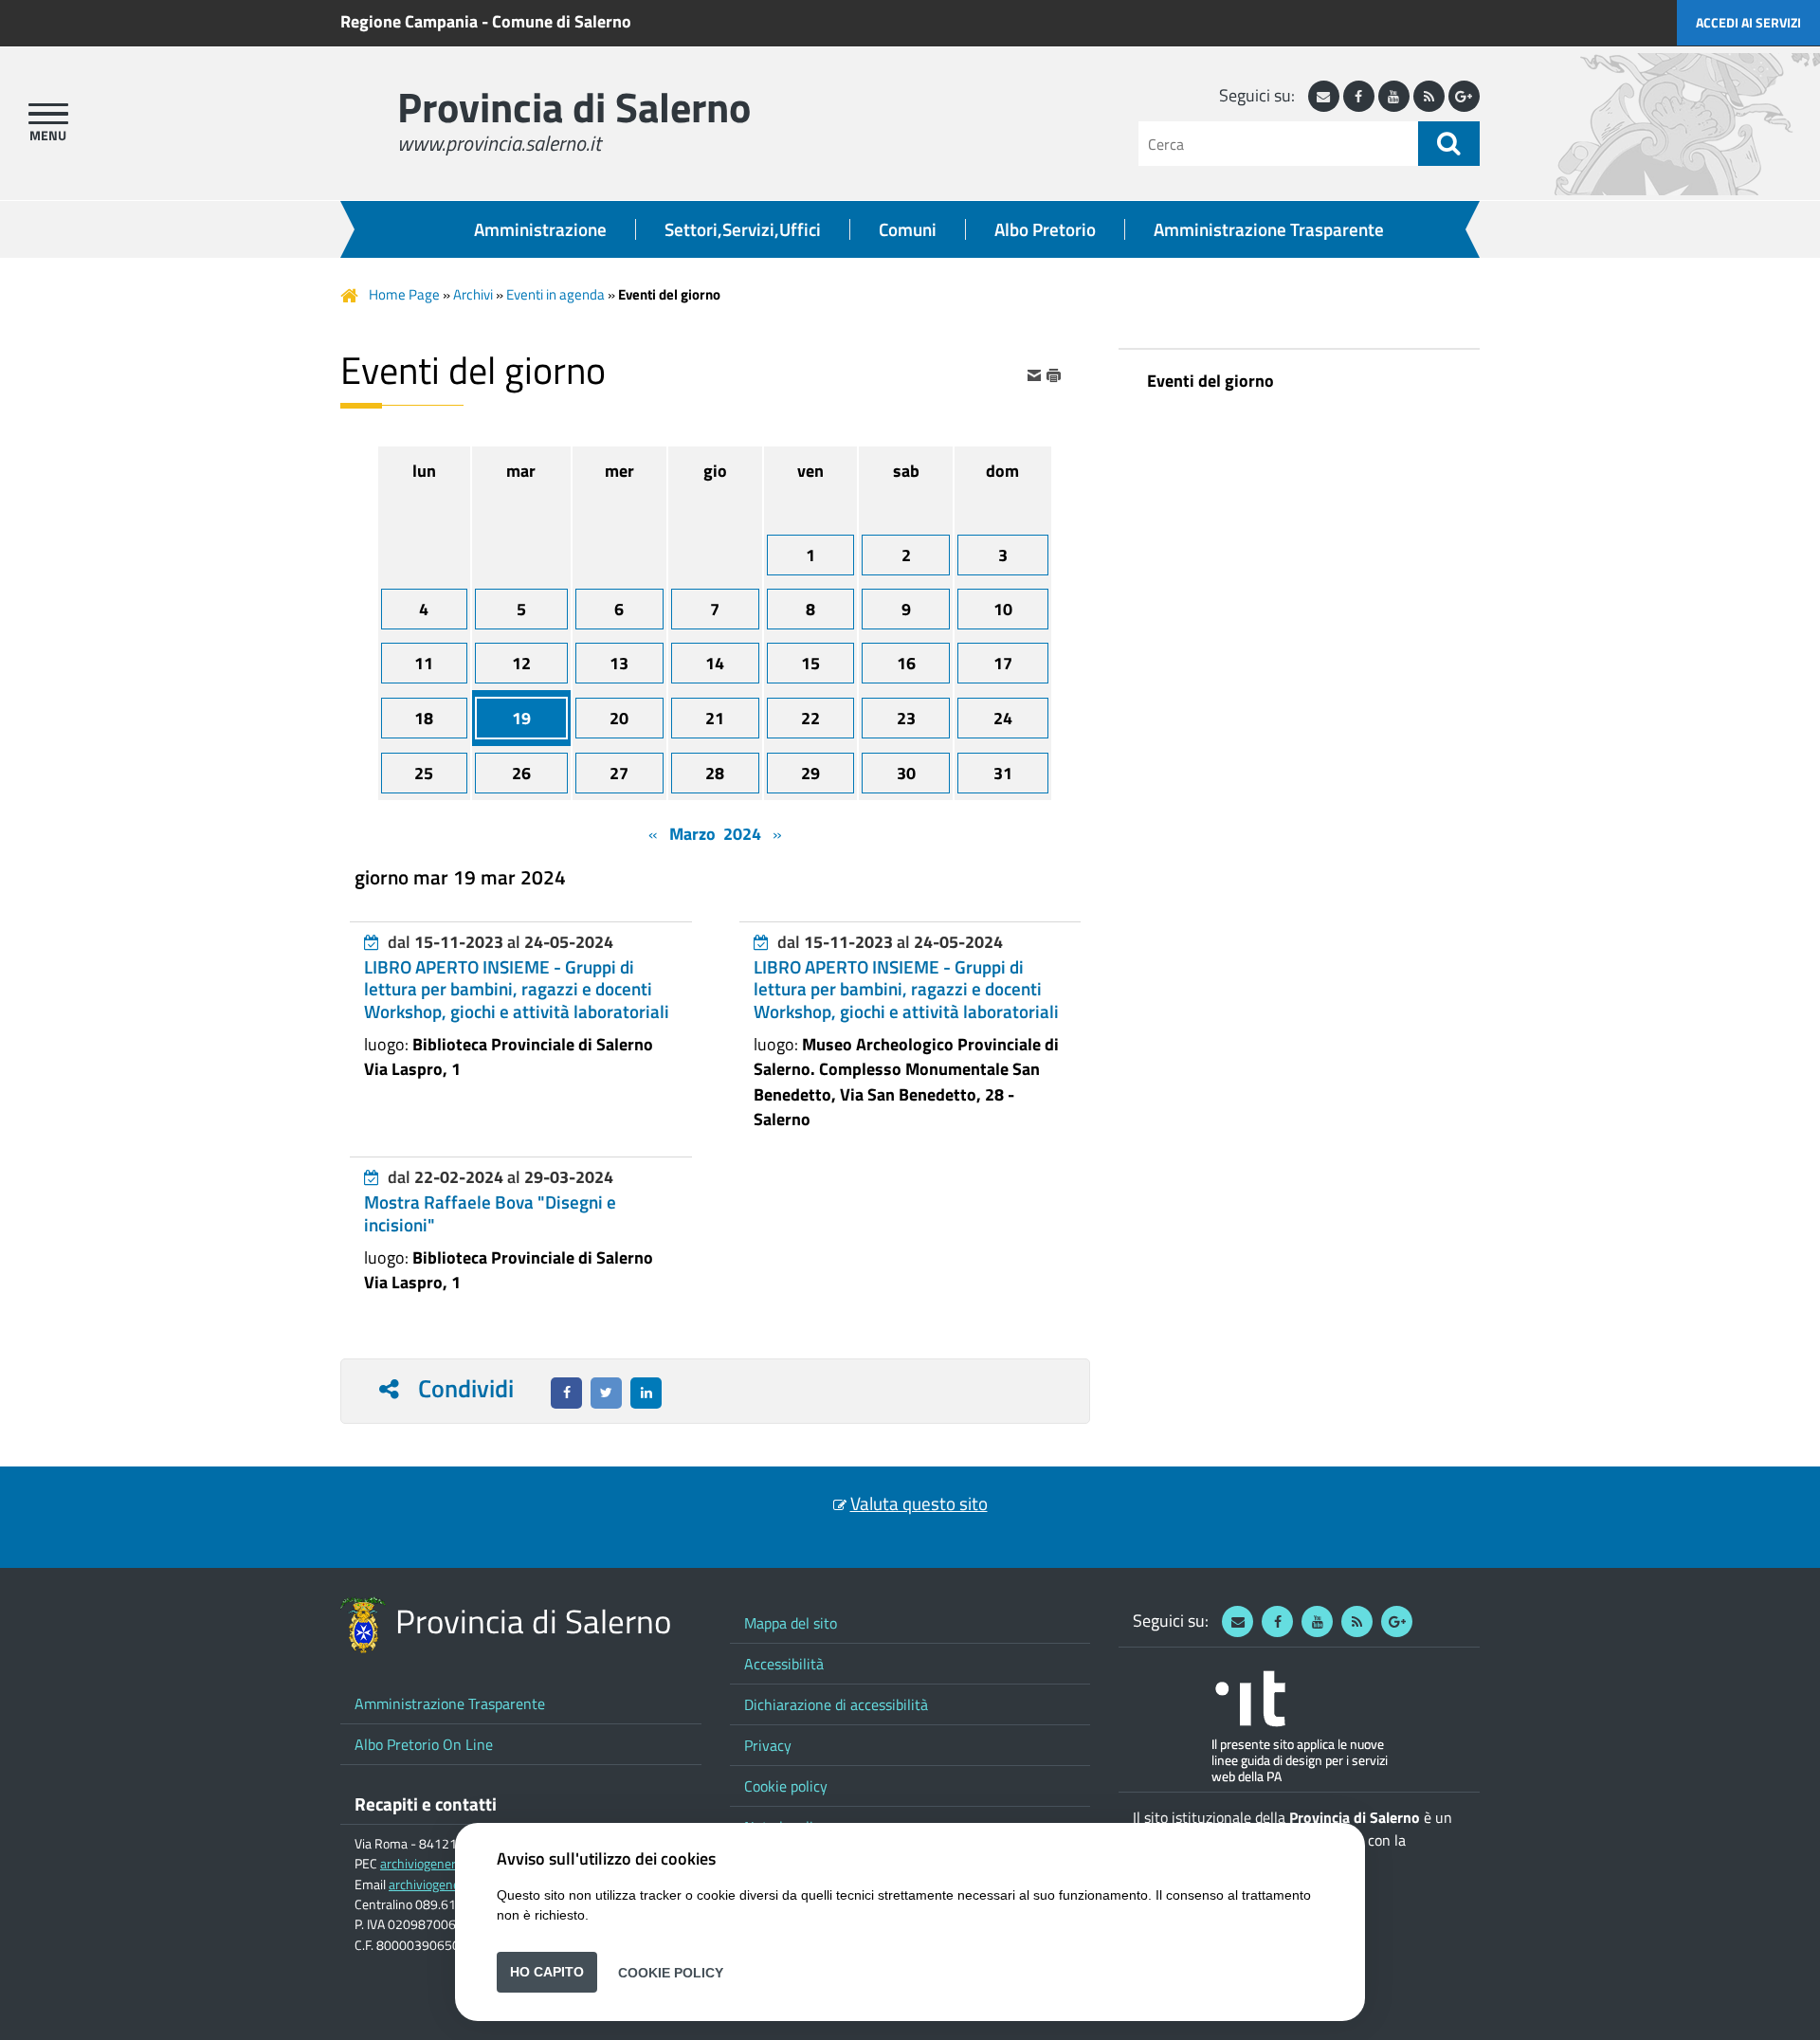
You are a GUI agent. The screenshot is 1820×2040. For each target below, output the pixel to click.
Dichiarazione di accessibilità (836, 1704)
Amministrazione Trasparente (1269, 229)
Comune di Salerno (562, 21)
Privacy (768, 1745)
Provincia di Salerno (574, 107)
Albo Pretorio (1045, 229)
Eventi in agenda (555, 294)
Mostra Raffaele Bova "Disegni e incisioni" (490, 1213)
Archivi (473, 294)
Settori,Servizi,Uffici (743, 229)
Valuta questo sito (919, 1503)
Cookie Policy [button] (671, 1972)
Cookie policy (786, 1786)
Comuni (908, 229)
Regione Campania (409, 21)
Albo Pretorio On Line (424, 1744)
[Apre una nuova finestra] (566, 1393)
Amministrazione (540, 229)
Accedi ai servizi (1748, 22)
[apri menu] (48, 114)
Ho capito (547, 1972)
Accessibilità (784, 1664)
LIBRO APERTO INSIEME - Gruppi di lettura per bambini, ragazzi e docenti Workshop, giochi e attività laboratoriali (517, 989)
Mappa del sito (791, 1623)
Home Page (404, 294)
